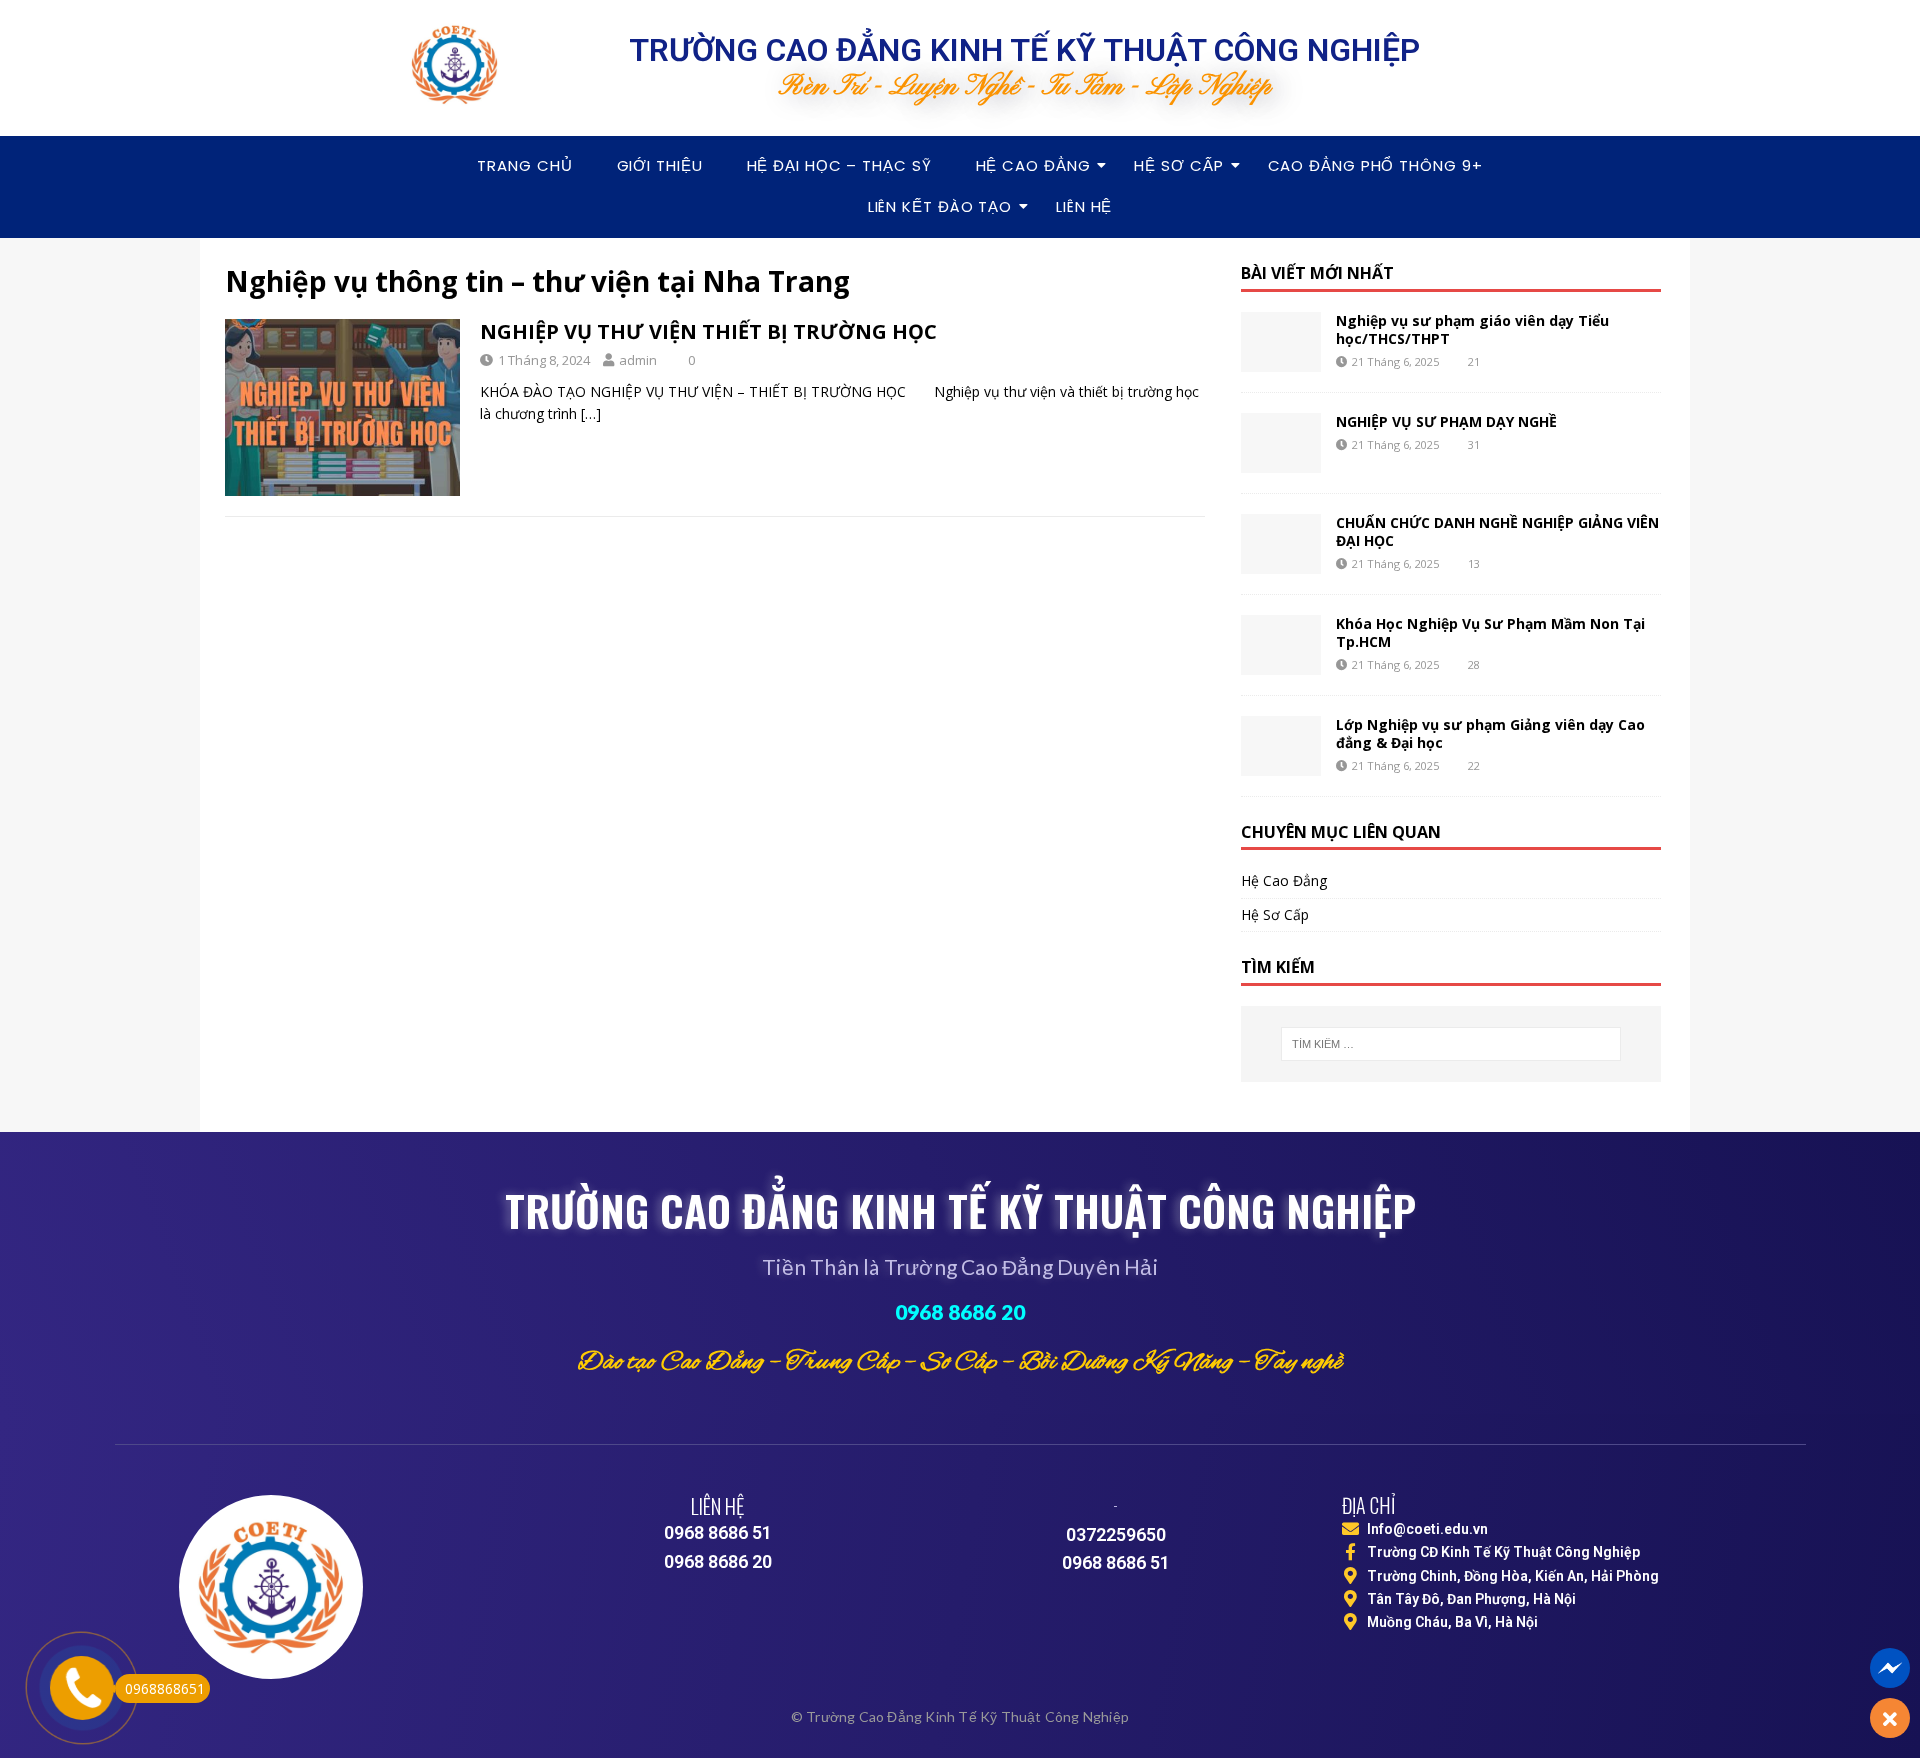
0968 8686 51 (718, 1532)
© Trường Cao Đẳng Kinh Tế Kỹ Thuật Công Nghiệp (960, 1716)
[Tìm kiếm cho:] (1451, 1044)
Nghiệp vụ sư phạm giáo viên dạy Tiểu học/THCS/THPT (1472, 329)
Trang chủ (524, 165)
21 (1474, 361)
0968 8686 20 (960, 1311)
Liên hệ (1084, 206)
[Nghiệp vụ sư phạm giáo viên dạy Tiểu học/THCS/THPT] (1281, 342)
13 (1474, 563)
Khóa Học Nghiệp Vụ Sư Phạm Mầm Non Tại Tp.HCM (1490, 632)
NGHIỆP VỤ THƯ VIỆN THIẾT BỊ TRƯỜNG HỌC (708, 331)
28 (1474, 664)
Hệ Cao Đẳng (1033, 165)
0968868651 (165, 1688)
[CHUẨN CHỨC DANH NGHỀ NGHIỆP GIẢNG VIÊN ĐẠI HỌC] (1281, 544)
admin (638, 360)
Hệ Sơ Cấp (1178, 165)
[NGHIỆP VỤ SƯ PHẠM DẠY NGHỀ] (1281, 443)
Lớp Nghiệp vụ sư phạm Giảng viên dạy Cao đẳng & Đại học (1490, 733)
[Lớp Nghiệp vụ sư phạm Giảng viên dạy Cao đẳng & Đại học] (1281, 746)
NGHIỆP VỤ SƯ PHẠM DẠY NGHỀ (1446, 421)
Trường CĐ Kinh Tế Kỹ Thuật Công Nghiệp (1503, 1552)
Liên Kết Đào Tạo (940, 206)
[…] (591, 413)
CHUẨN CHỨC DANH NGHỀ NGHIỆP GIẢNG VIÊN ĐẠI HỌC (1497, 531)
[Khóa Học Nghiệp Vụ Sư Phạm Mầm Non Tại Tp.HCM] (1281, 645)
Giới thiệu (660, 165)
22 (1474, 765)
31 (1474, 444)
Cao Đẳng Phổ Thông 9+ (1375, 165)
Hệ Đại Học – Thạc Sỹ (839, 165)
